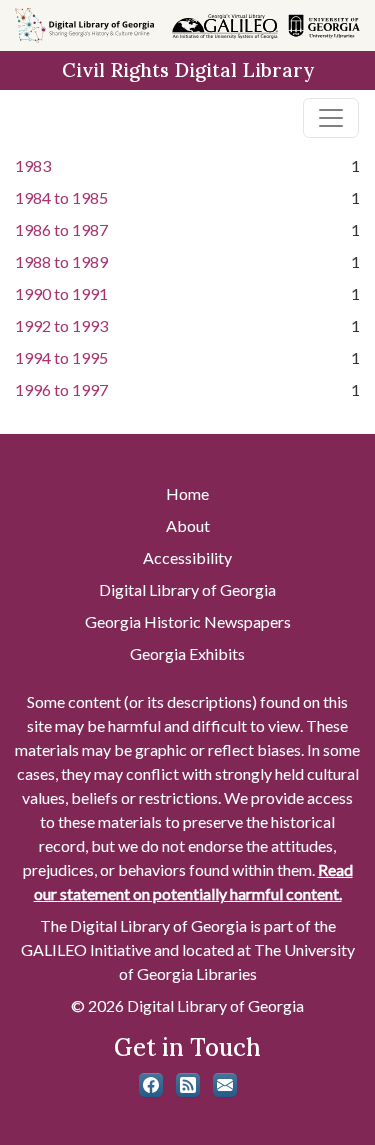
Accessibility (187, 557)
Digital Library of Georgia (187, 589)
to (61, 197)
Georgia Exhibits (187, 653)
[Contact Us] (225, 1085)
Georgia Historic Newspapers (188, 621)
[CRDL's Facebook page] (151, 1085)
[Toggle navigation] (331, 118)
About (188, 525)
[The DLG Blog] (188, 1085)
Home (187, 493)
